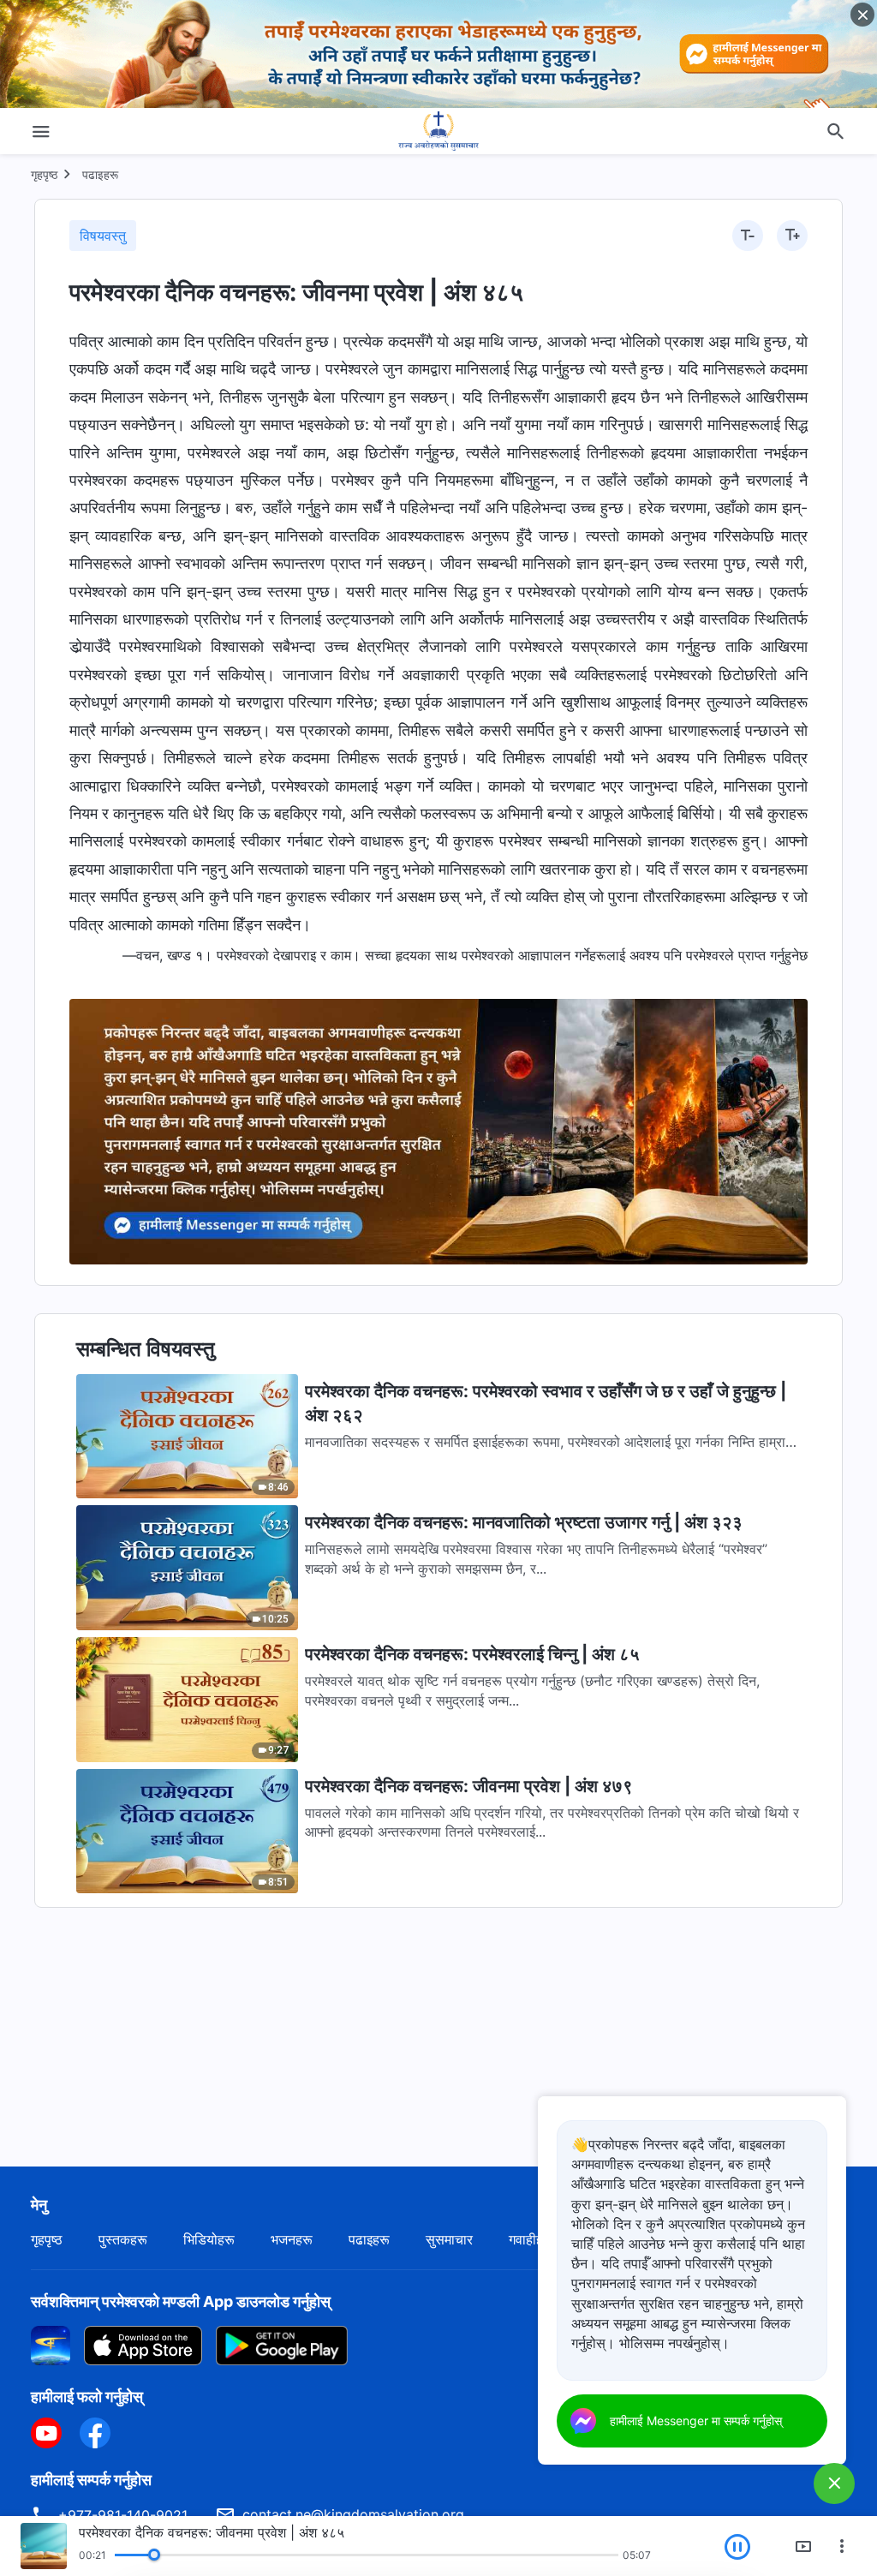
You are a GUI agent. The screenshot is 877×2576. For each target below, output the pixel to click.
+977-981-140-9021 (123, 2515)
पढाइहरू (100, 174)
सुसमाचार (449, 2239)
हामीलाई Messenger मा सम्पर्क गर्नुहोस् (696, 2421)
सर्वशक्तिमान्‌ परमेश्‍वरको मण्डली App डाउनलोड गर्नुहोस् (181, 2301)
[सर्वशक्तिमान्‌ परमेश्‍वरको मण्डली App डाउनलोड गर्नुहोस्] (51, 2345)
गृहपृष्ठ (44, 174)
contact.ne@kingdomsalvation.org (353, 2514)
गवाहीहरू (531, 2239)
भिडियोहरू (209, 2239)
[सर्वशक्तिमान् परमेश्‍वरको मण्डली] (438, 131)
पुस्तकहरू (123, 2239)
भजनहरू (292, 2239)
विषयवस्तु (103, 236)
